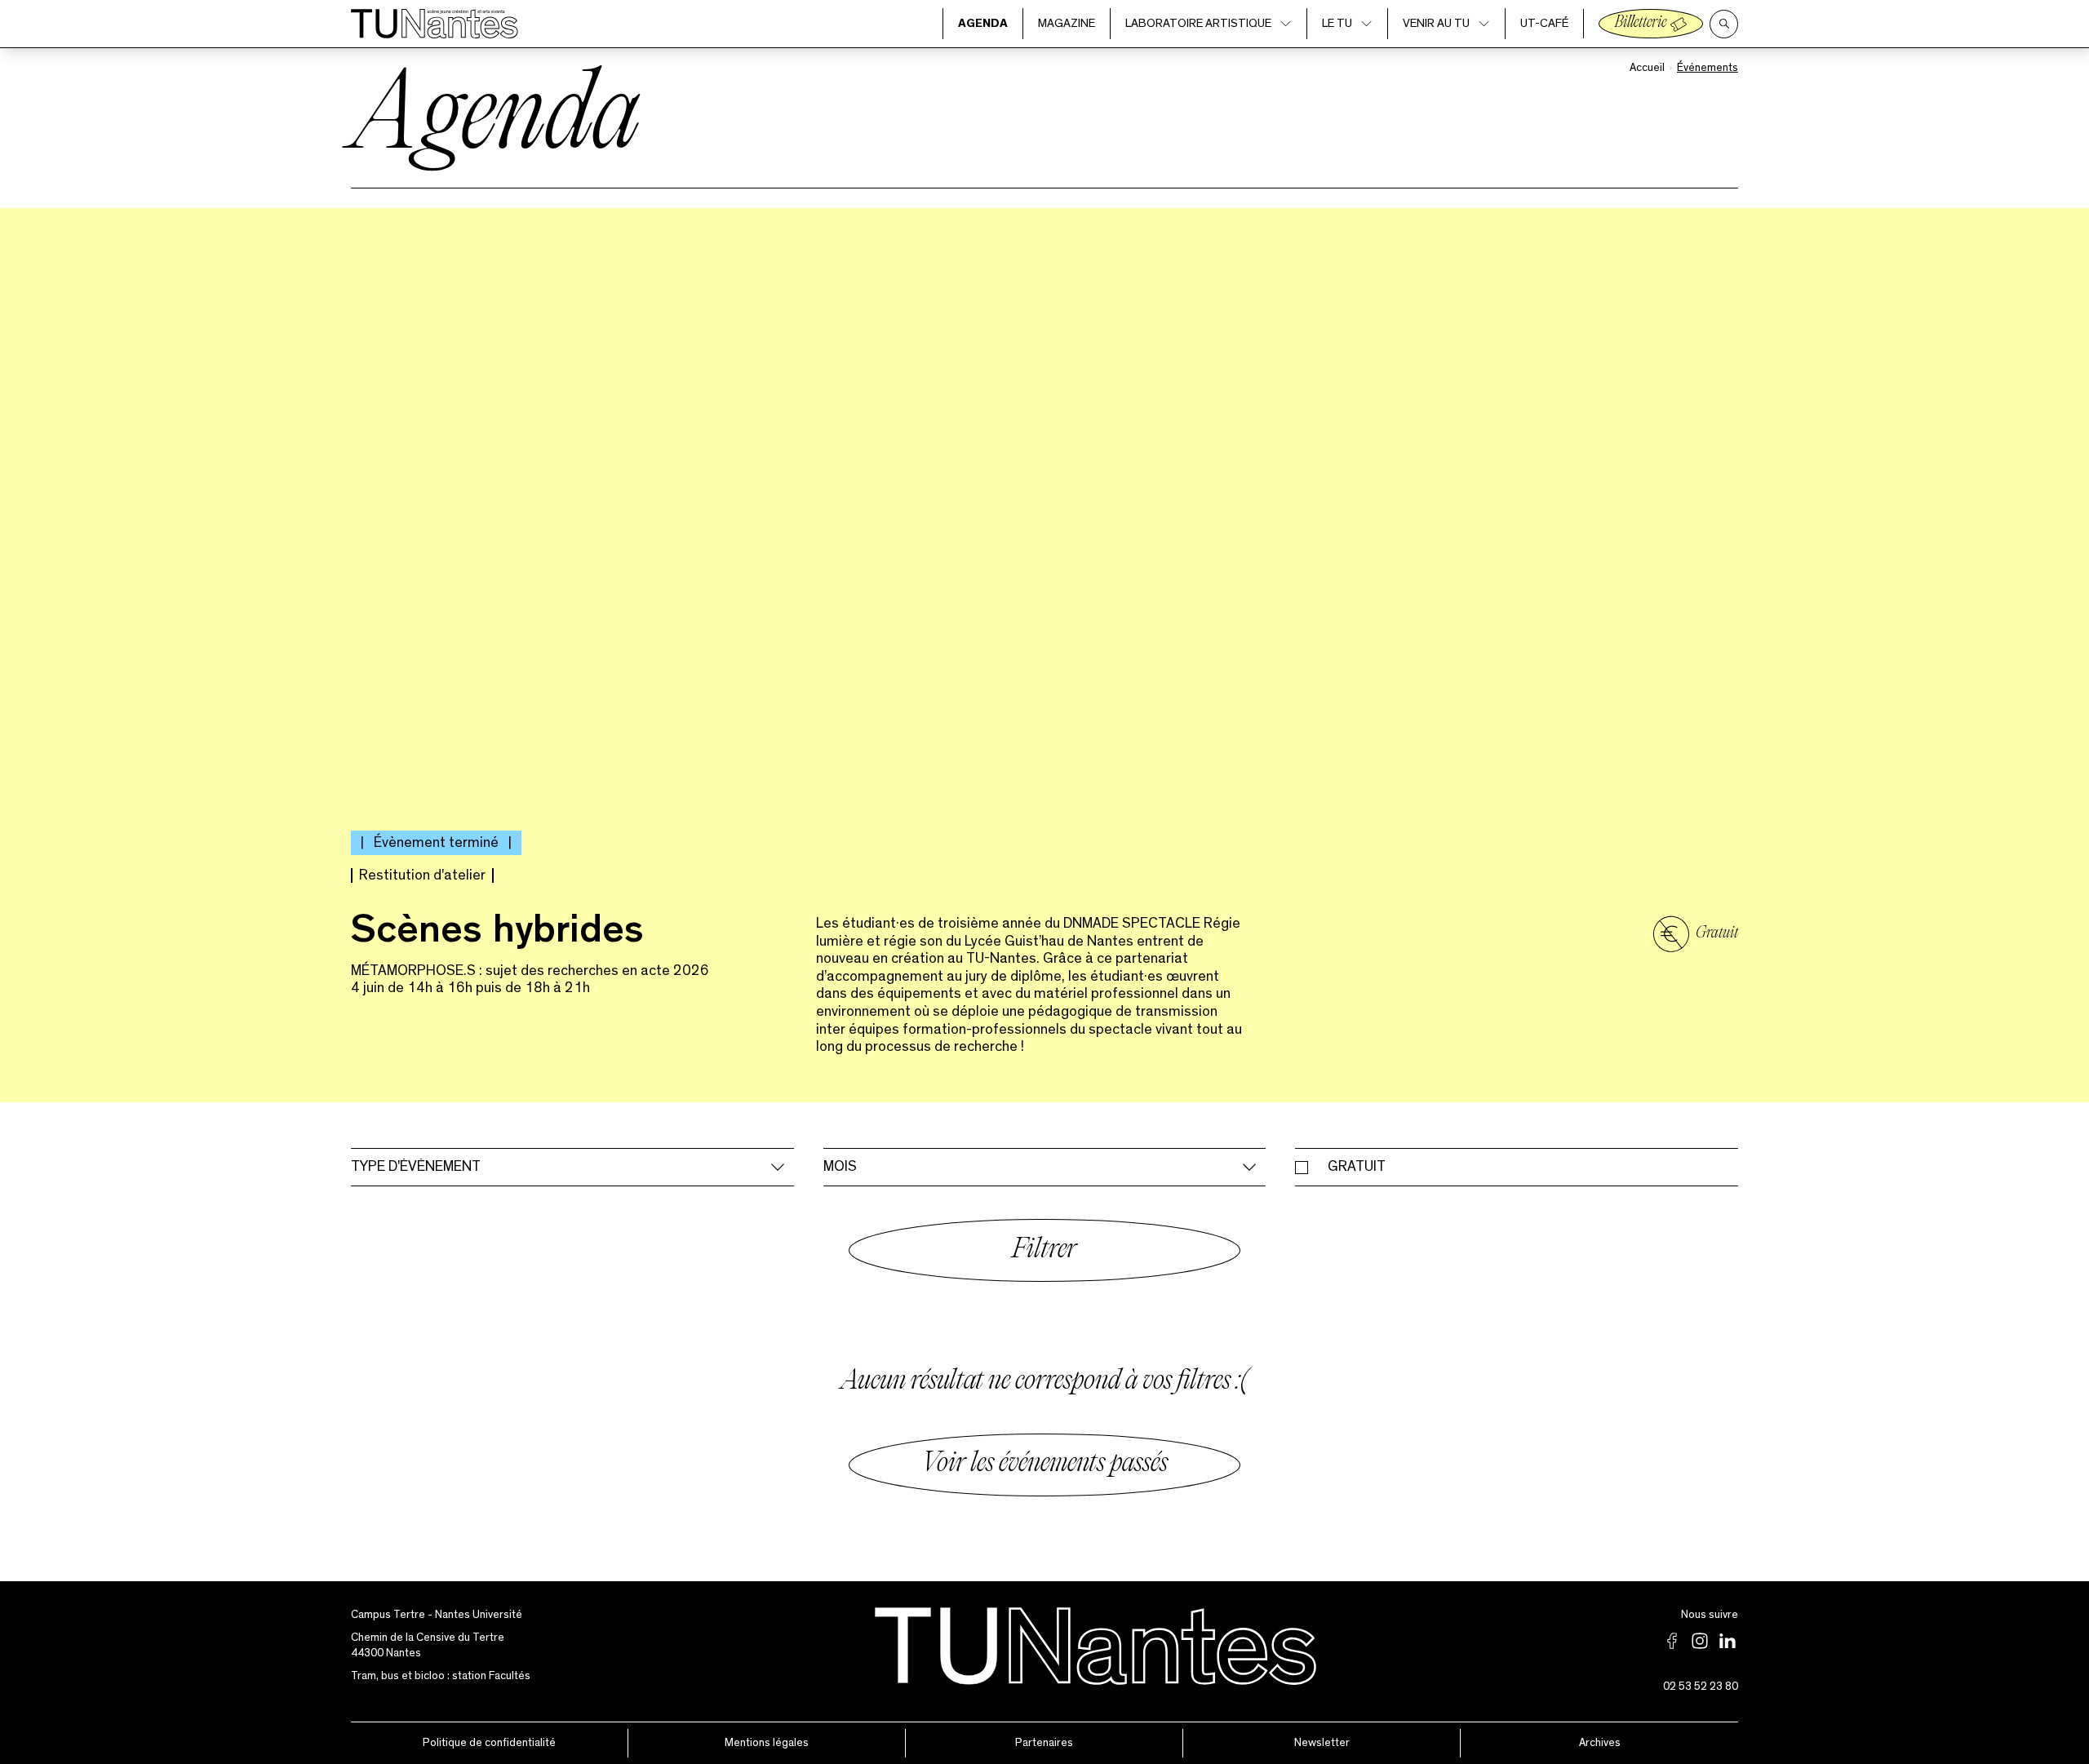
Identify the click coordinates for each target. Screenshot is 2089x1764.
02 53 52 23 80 (1701, 1686)
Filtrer (1044, 1251)
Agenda (983, 23)
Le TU (1337, 23)
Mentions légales (767, 1743)
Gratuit (1357, 1167)
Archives (1600, 1743)
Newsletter (1322, 1743)
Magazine (1067, 23)
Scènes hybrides (497, 934)
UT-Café (1544, 23)
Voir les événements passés (1044, 1465)
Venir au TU (1436, 23)
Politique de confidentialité (489, 1743)
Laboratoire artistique (1198, 23)
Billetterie (1641, 23)
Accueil (1647, 68)
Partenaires (1044, 1743)
